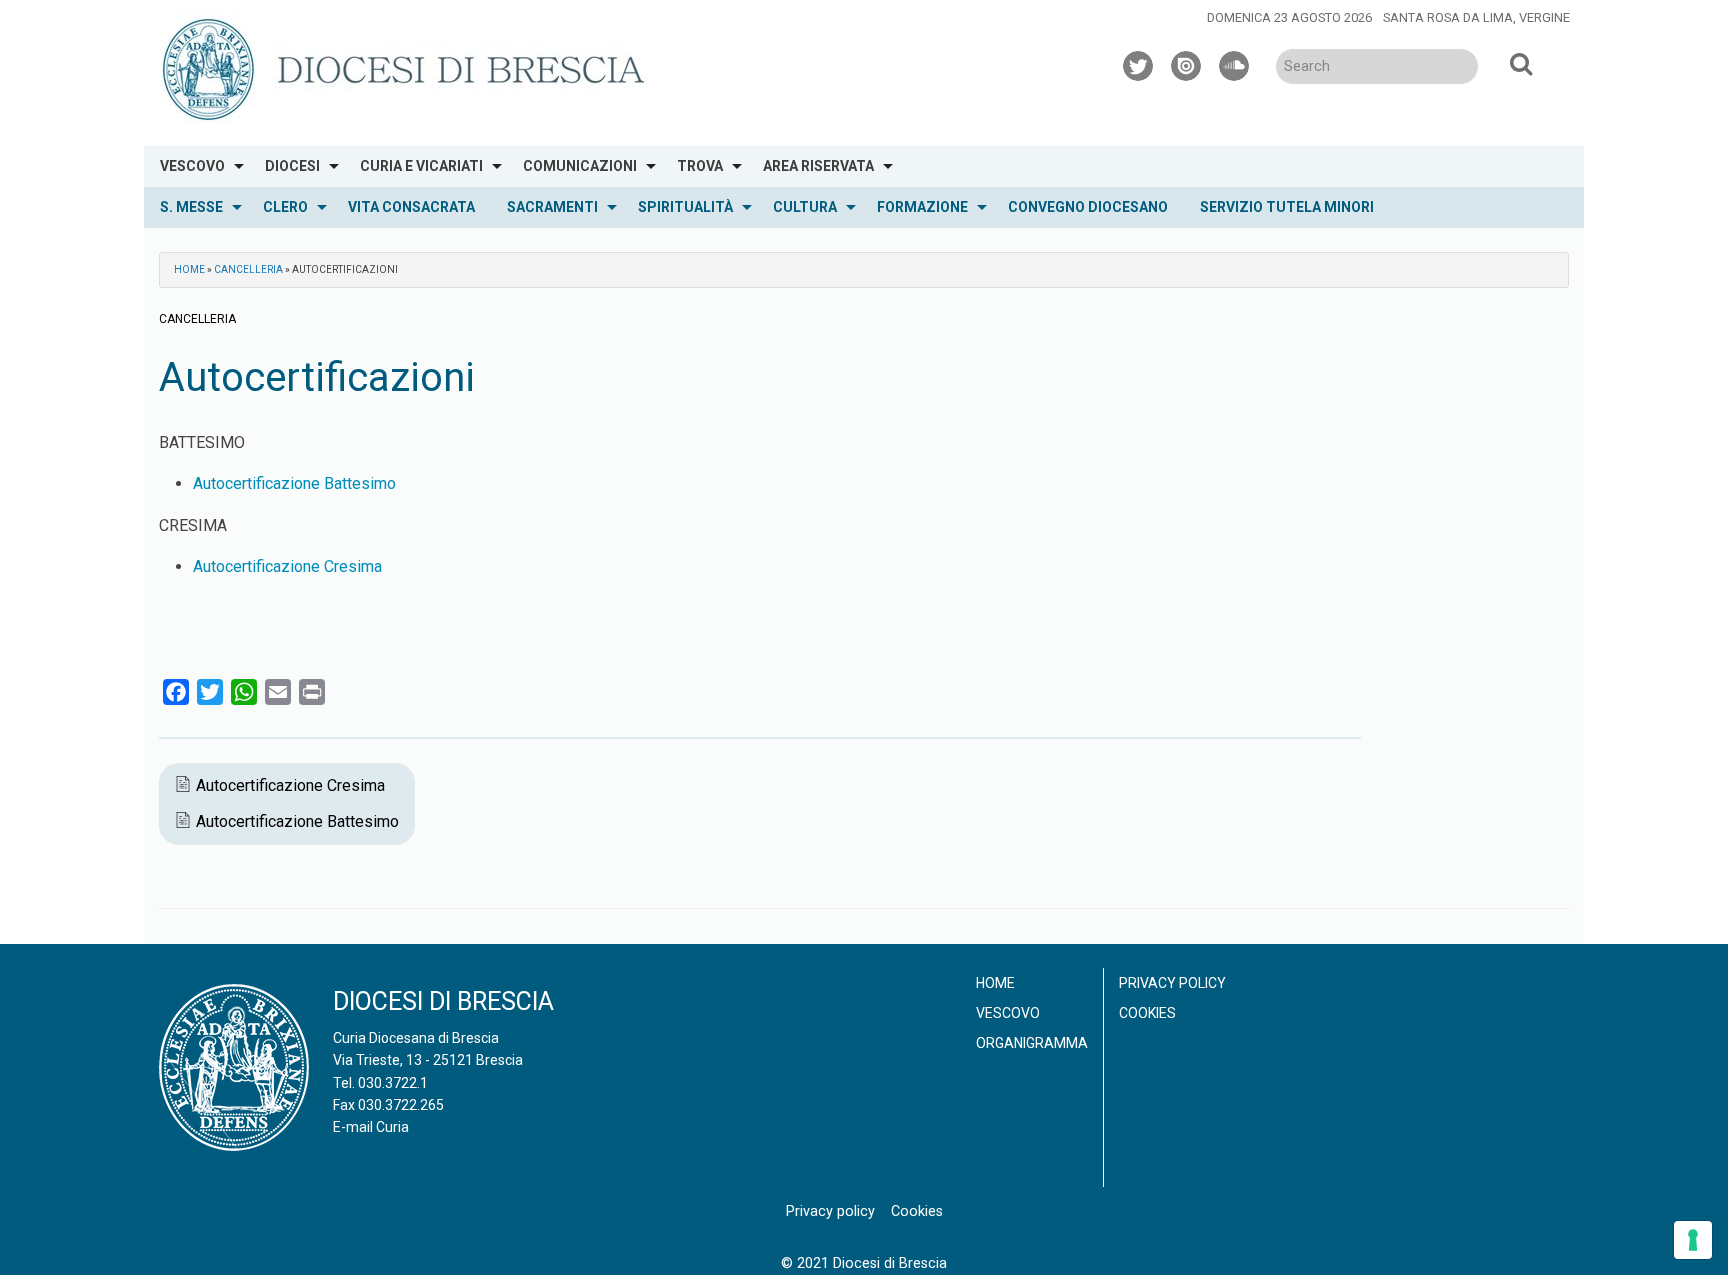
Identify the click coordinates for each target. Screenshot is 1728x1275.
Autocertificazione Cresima (287, 566)
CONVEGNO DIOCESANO (1088, 207)
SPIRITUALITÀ (685, 207)
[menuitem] (196, 166)
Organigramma (1032, 1043)
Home (189, 269)
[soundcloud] (1235, 63)
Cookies (1147, 1013)
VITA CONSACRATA (411, 207)
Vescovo (1008, 1013)
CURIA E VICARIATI (421, 166)
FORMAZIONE (922, 207)
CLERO (285, 207)
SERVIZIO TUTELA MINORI (1287, 207)
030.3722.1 (393, 1083)
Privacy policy (1172, 983)
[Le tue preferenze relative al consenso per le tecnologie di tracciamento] (1693, 1240)
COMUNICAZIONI (580, 166)
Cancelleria (248, 269)
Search (1521, 63)
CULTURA (805, 207)
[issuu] (1187, 63)
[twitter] (1139, 63)
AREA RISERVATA (818, 166)
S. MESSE (191, 207)
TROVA (700, 166)
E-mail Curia (371, 1127)
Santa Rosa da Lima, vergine (1476, 17)
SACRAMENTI (552, 207)
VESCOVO (192, 166)
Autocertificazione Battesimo (294, 483)
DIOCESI (292, 166)
